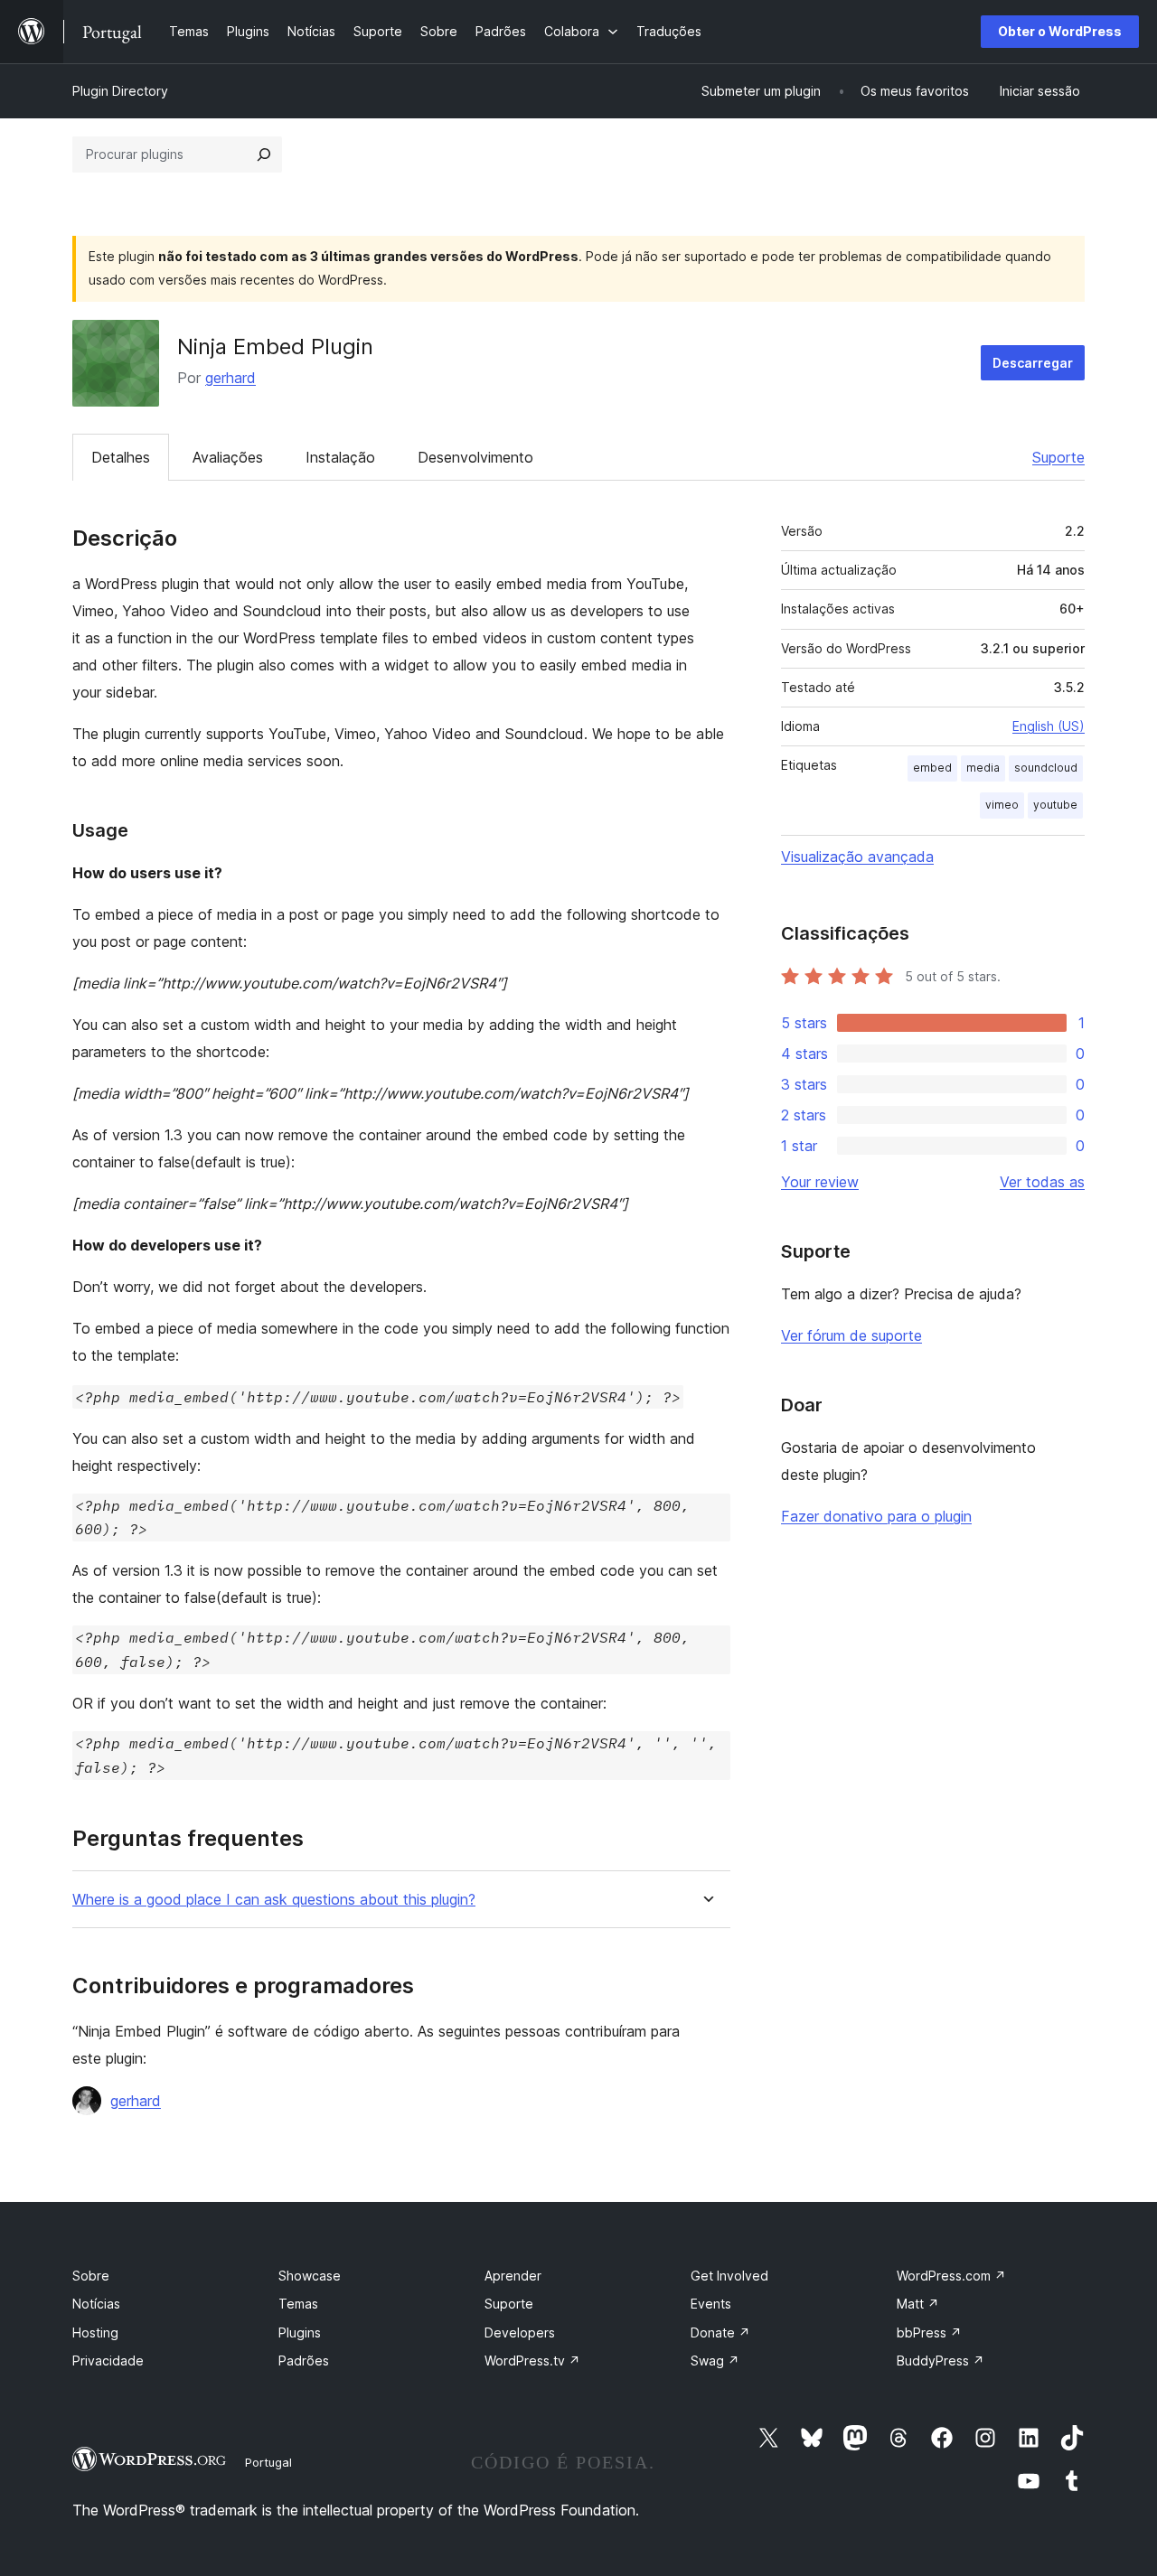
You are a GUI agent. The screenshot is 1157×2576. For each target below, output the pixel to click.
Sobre (91, 2276)
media (983, 768)
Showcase (310, 2276)
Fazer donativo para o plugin (876, 1516)
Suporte (1058, 457)
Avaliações (228, 457)
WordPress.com (951, 2276)
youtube (1055, 805)
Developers (520, 2332)
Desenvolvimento (475, 457)
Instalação (340, 457)
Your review (820, 1182)
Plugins (300, 2332)
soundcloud (1046, 768)
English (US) (1049, 726)
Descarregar (1033, 363)
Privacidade (108, 2361)
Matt (918, 2304)
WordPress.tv (532, 2361)
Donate (720, 2332)
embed (932, 768)
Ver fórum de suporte (851, 1335)
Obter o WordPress (1060, 31)
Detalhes (121, 457)
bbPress (929, 2332)
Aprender (513, 2276)
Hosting (95, 2332)
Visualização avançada (857, 857)
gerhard (230, 378)
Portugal (268, 2462)
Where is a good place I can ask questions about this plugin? (274, 1900)
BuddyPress (941, 2361)
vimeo (1002, 805)
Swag (715, 2361)
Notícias (96, 2304)
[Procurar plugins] (264, 155)
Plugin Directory (120, 91)
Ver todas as (1042, 1182)
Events (711, 2304)
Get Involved (729, 2276)
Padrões (304, 2361)
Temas (298, 2304)
